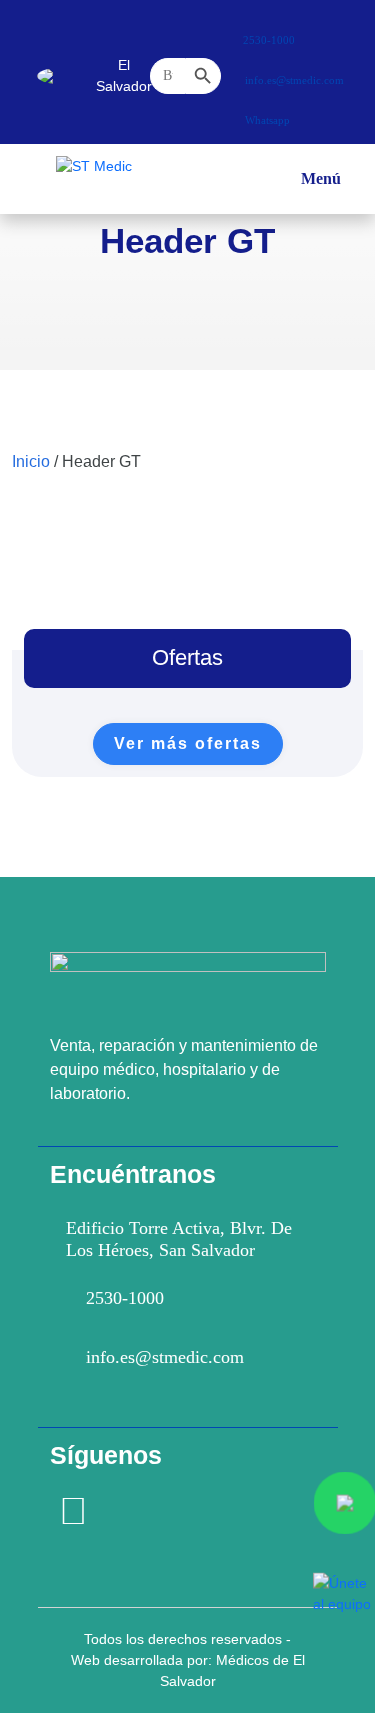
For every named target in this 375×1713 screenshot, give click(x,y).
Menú (321, 185)
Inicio (31, 461)
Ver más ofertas (188, 743)
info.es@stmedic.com (165, 1357)
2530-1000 (125, 1298)
